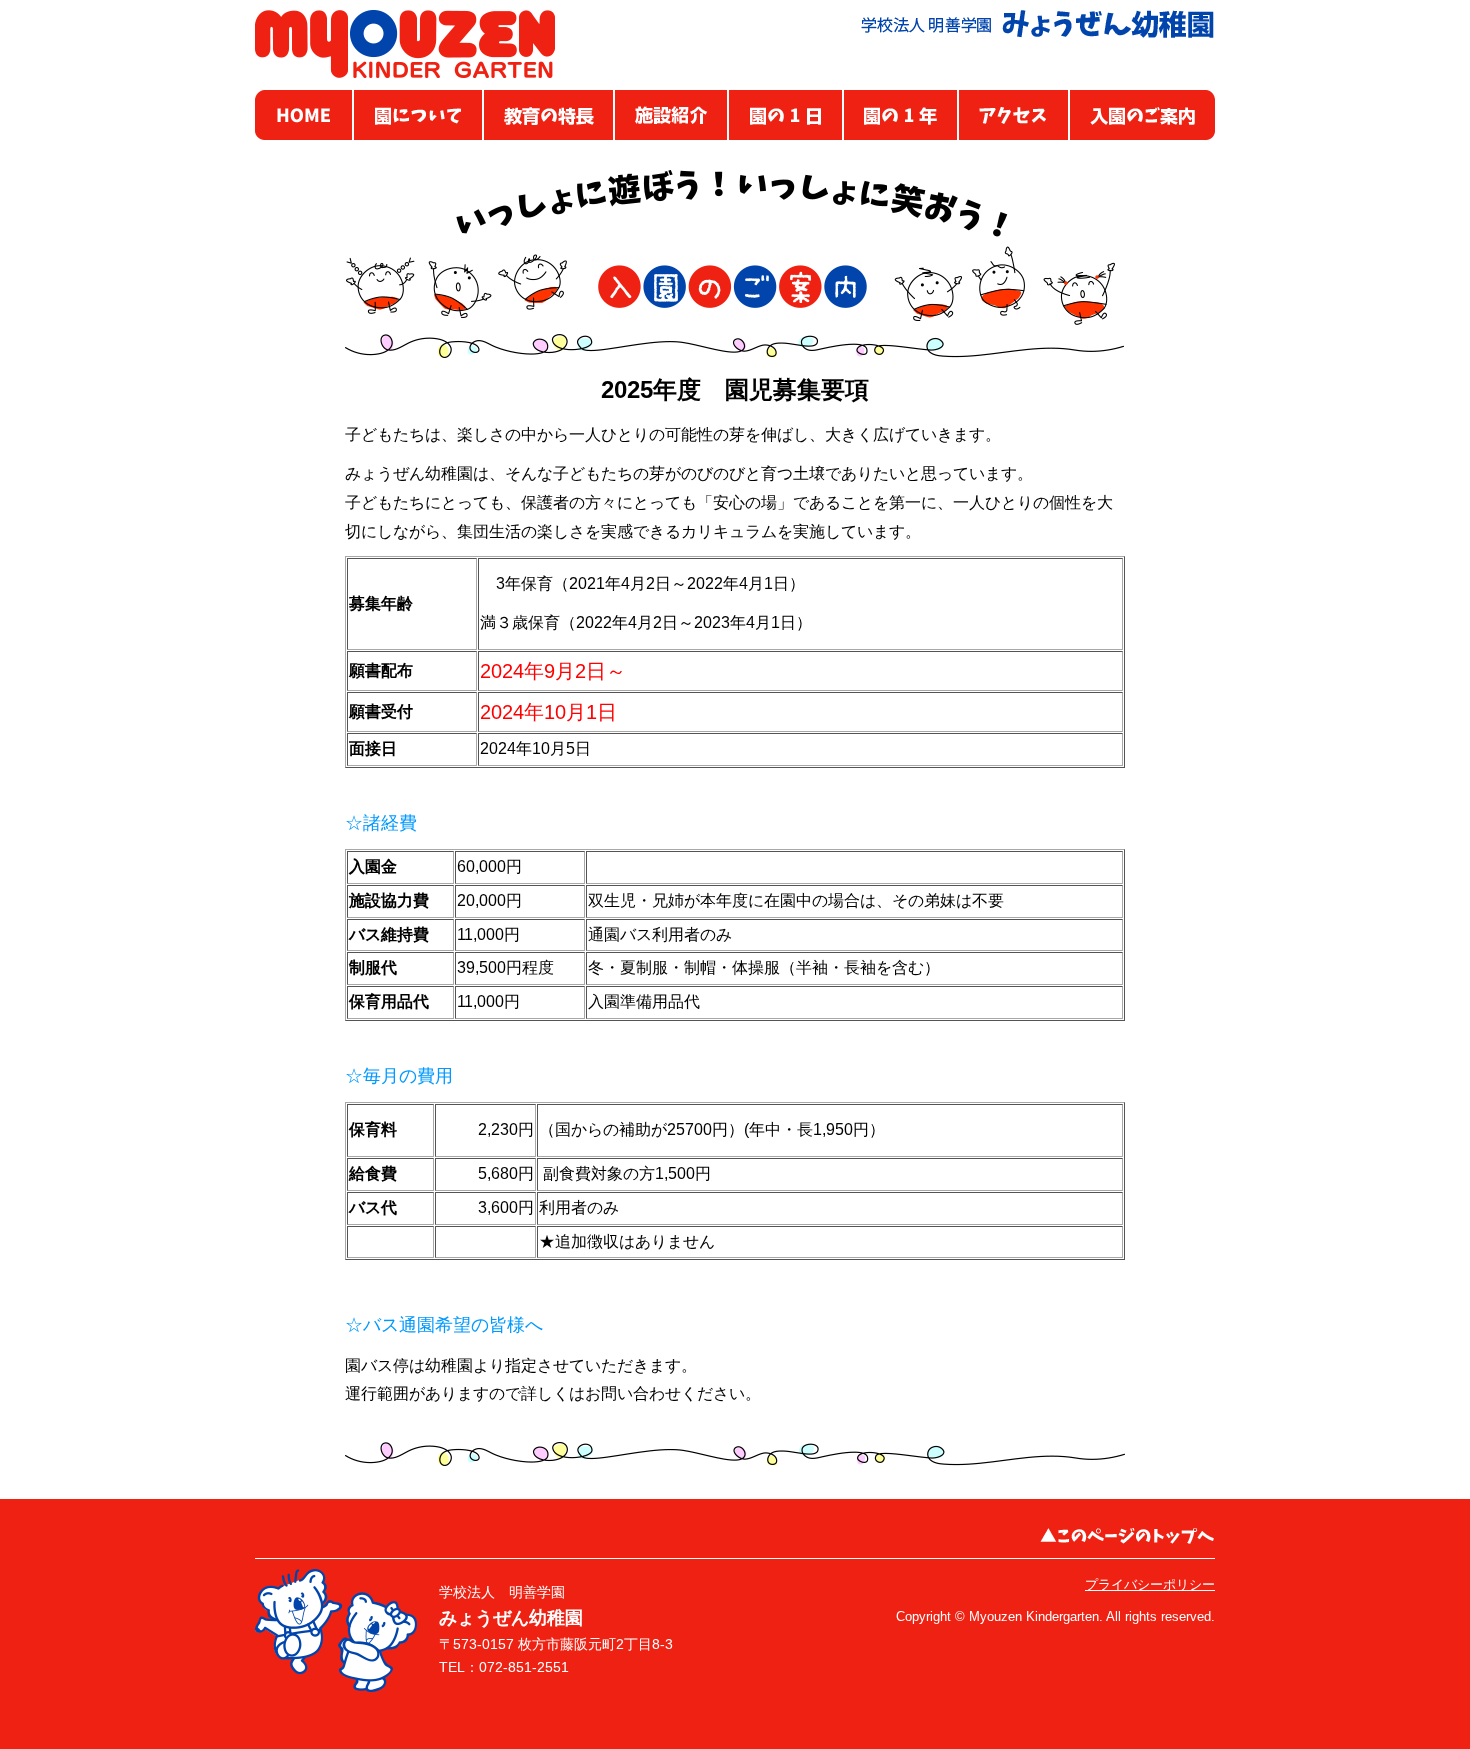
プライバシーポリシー (1150, 1584)
